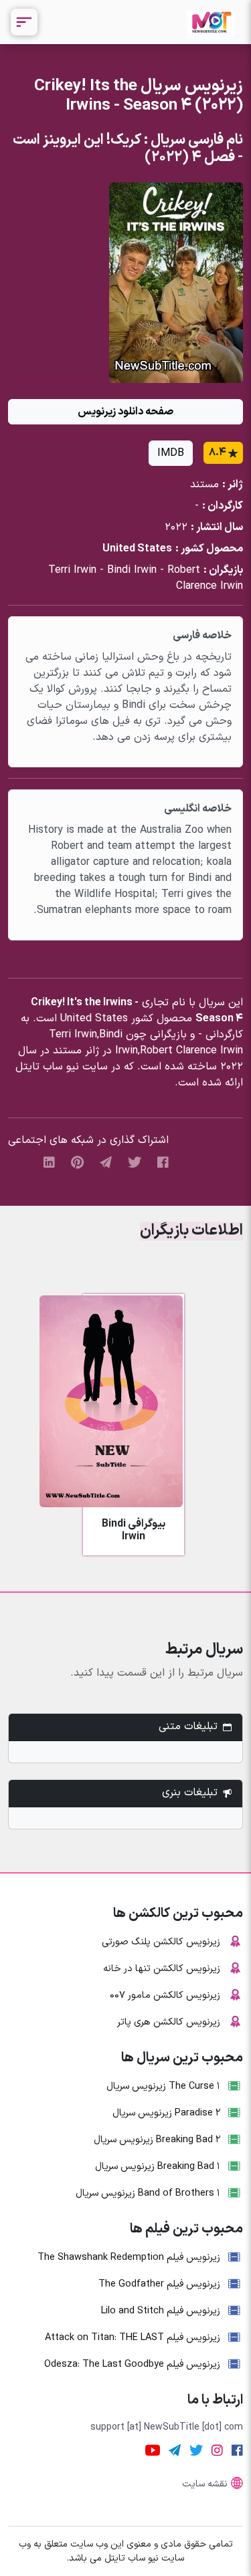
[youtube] (153, 2451)
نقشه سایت (205, 2484)
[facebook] (163, 1163)
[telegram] (106, 1163)
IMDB (171, 453)
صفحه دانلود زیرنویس (125, 412)
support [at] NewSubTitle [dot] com (167, 2427)
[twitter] (135, 1163)
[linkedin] (49, 1163)
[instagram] (217, 2451)
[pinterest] (77, 1163)
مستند (204, 485)
